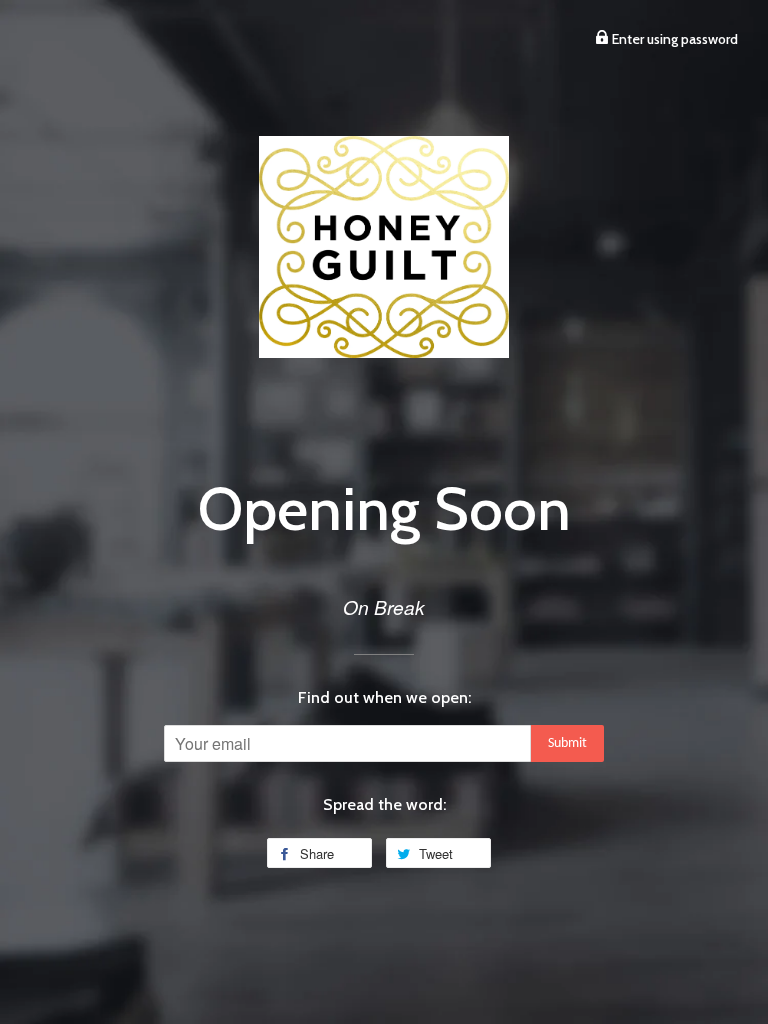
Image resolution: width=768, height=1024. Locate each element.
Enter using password (673, 39)
